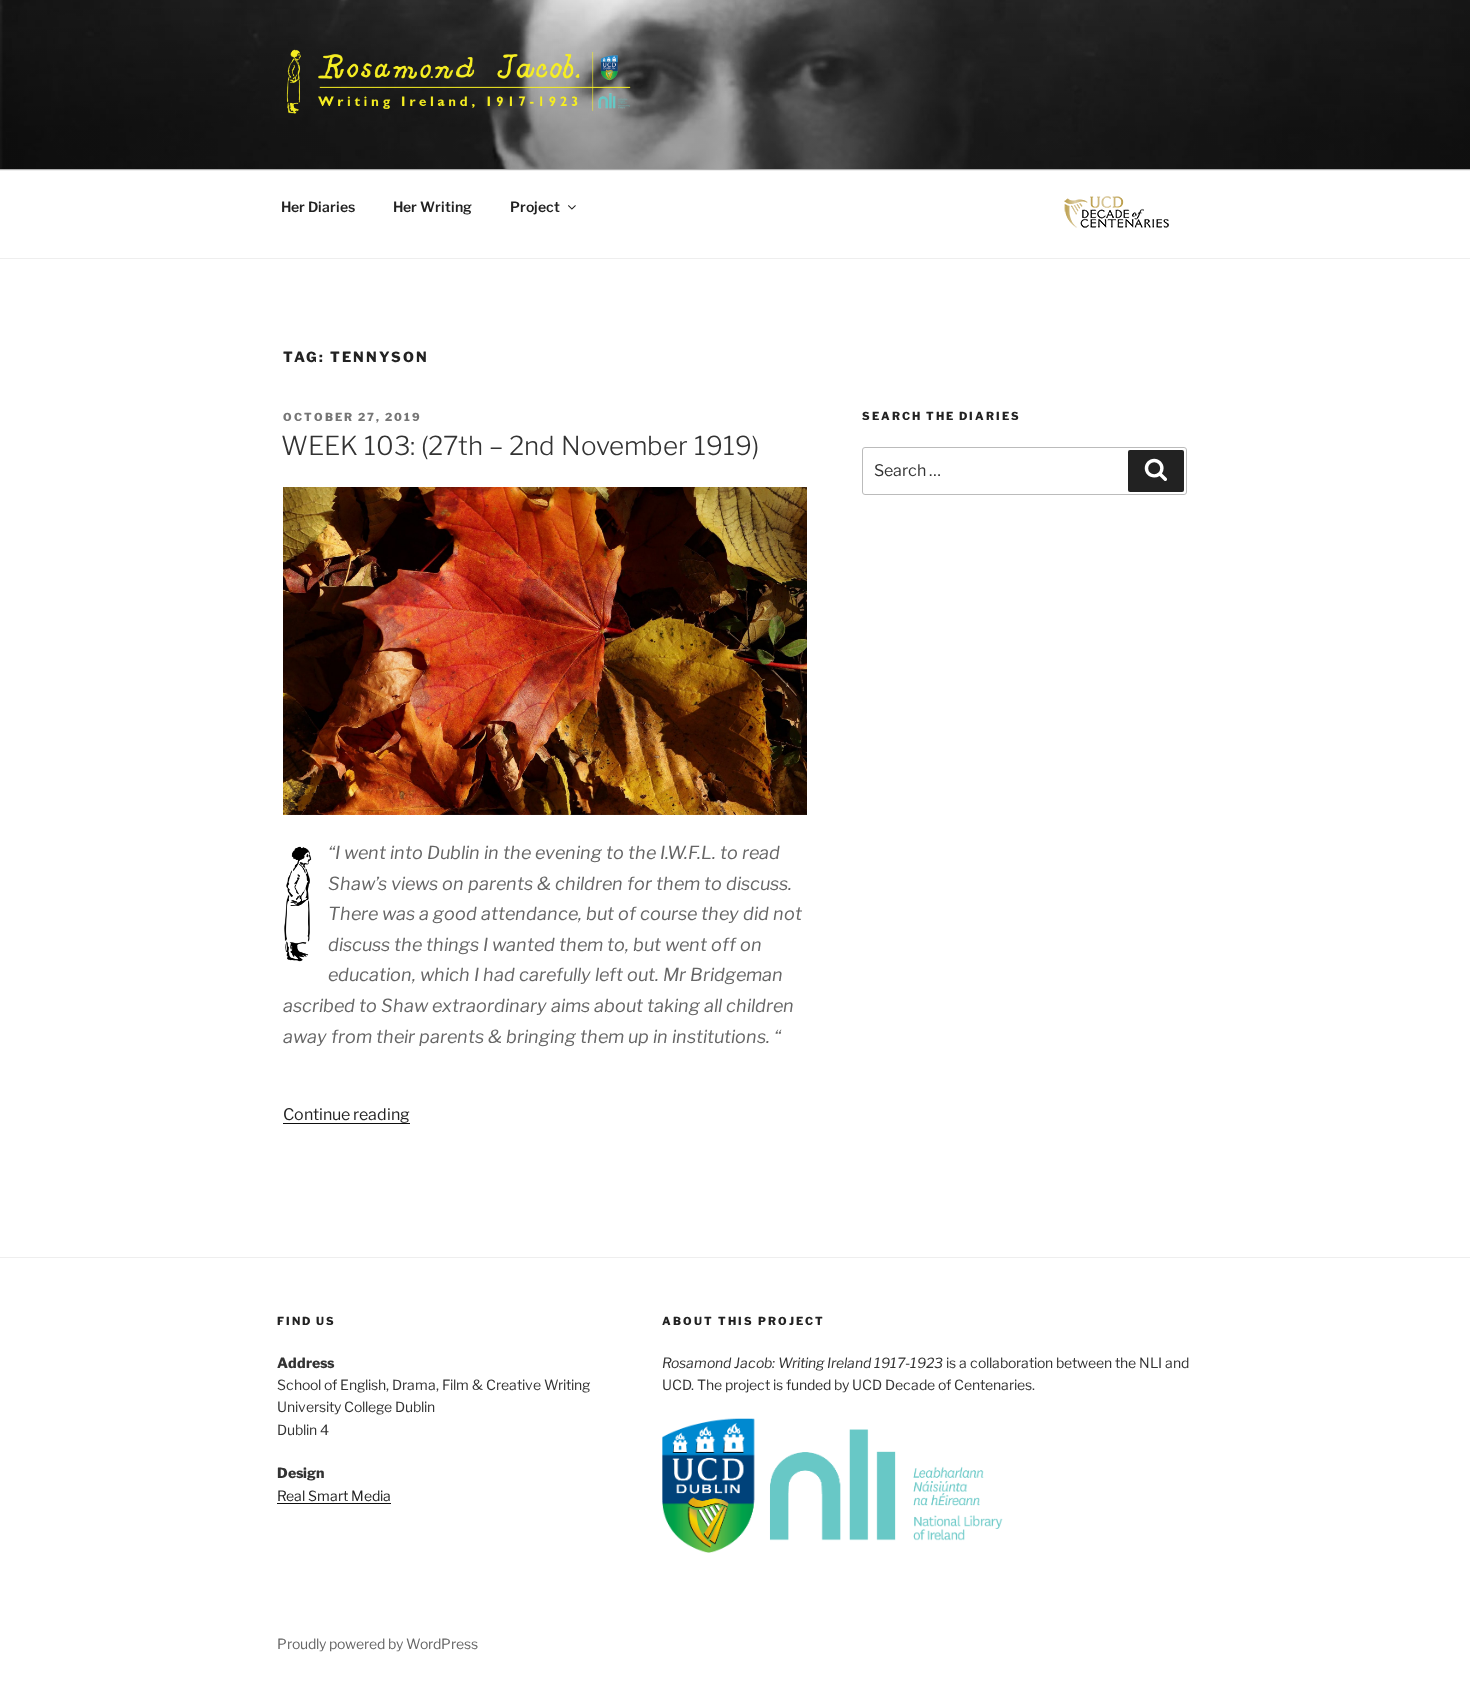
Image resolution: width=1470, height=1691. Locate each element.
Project (535, 206)
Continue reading (346, 1114)
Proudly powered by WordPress (377, 1643)
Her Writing (432, 206)
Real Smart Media (334, 1495)
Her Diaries (318, 206)
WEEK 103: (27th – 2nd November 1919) (520, 445)
